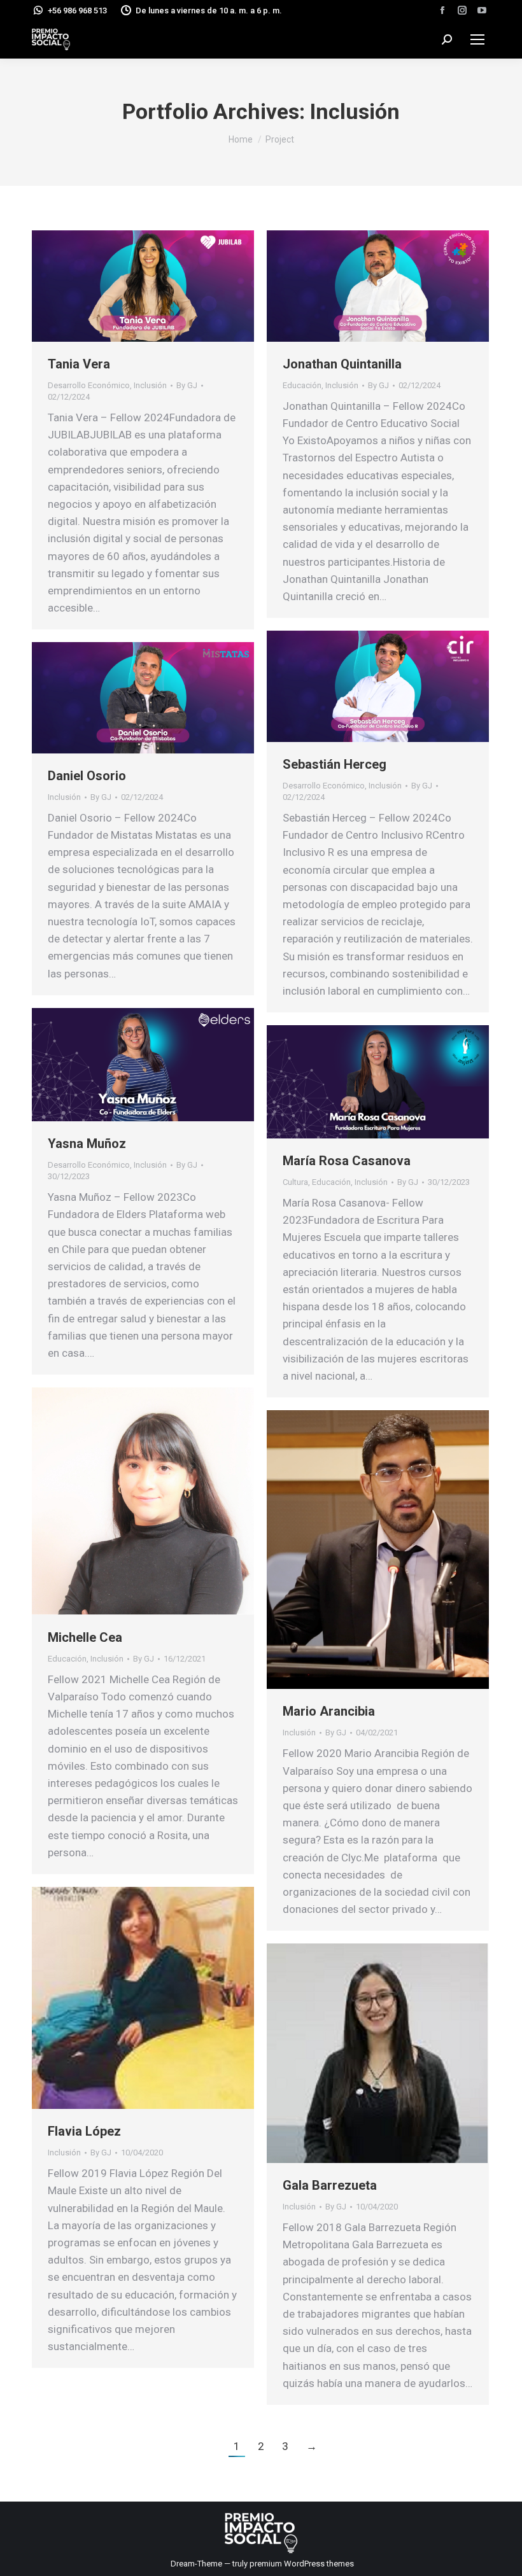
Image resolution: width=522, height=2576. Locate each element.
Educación (302, 385)
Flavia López (84, 2131)
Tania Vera (79, 364)
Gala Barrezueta (330, 2185)
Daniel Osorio (87, 776)
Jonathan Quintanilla (342, 364)
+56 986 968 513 (77, 10)
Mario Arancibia (329, 1711)
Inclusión (150, 385)
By (187, 385)
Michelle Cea (85, 1637)
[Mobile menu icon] (477, 39)
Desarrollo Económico (89, 385)
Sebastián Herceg (335, 764)
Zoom (126, 286)
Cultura (295, 1182)
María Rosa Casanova (347, 1161)
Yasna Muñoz (87, 1144)
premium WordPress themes (302, 2564)
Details (160, 286)
